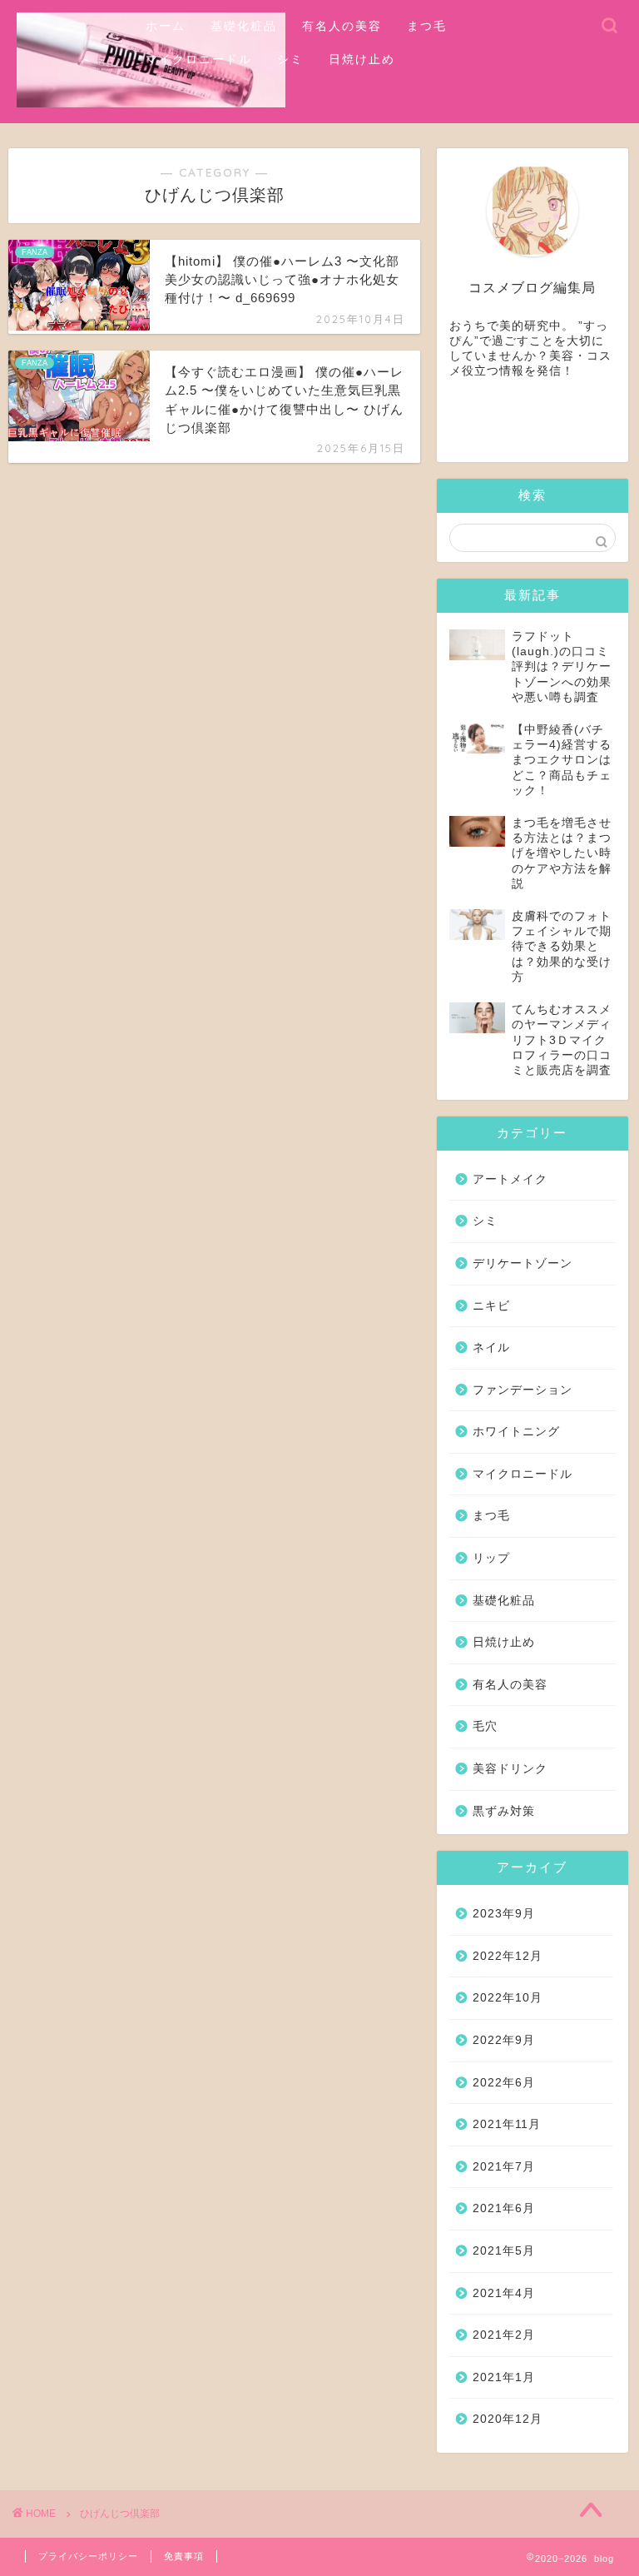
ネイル (491, 1348)
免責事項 (184, 2556)
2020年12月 (508, 2419)
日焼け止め (362, 59)
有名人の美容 (342, 26)
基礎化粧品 (244, 26)
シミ (290, 59)
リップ (491, 1558)
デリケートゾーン (523, 1263)
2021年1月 (504, 2377)
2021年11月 (507, 2124)
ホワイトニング (516, 1432)
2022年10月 (508, 1998)
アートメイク (510, 1179)
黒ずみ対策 (504, 1811)
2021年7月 (504, 2167)
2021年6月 (504, 2208)
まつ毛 (427, 26)
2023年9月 (504, 1914)
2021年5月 (504, 2251)
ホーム (166, 26)
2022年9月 (504, 2040)
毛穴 (485, 1726)
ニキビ (491, 1306)
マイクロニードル (199, 59)
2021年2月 (504, 2335)
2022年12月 (508, 1956)
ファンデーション (523, 1390)
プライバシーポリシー (88, 2556)
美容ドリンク (510, 1769)
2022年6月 (504, 2083)
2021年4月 (504, 2293)
